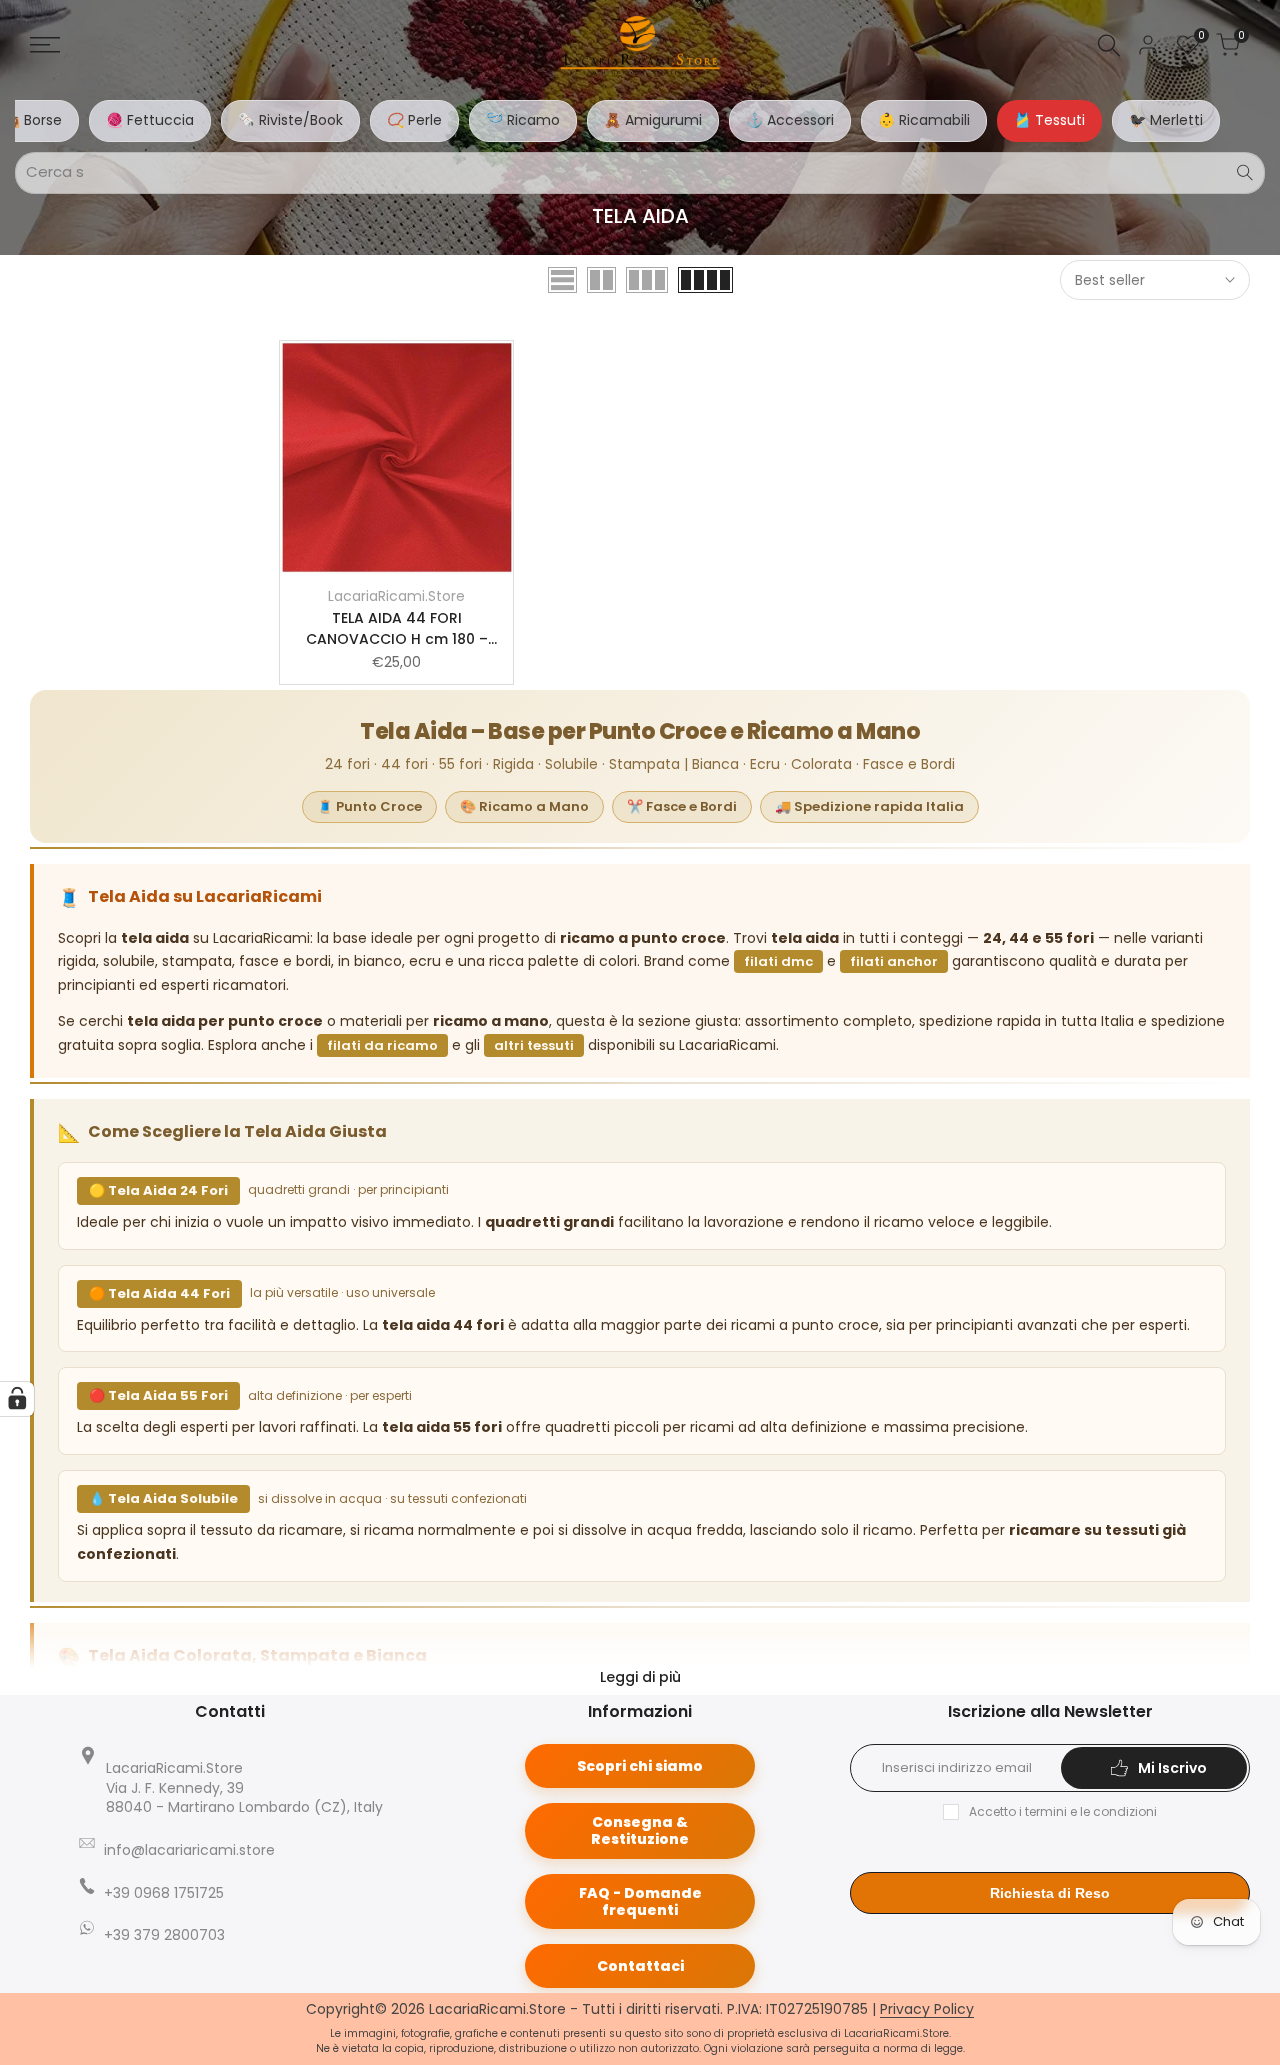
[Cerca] (1245, 173)
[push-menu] (45, 45)
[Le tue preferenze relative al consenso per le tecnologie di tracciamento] (17, 1399)
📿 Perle (414, 120)
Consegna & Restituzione (640, 1830)
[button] (397, 500)
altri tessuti (534, 1045)
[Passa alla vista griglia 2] (601, 280)
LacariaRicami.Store (396, 596)
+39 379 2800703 (164, 1935)
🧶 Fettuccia (150, 120)
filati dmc (778, 961)
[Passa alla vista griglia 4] (705, 280)
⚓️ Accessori (790, 120)
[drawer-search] (1109, 45)
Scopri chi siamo (640, 1766)
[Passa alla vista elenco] (562, 280)
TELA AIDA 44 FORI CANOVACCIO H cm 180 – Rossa (397, 629)
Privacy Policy (927, 2009)
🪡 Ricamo (523, 120)
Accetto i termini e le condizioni (1063, 1811)
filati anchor (894, 961)
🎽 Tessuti (1049, 120)
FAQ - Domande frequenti (640, 1901)
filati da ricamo (382, 1045)
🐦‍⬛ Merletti (1166, 120)
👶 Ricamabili (924, 120)
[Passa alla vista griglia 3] (647, 280)
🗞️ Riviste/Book (290, 120)
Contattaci (640, 1966)
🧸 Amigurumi (653, 120)
